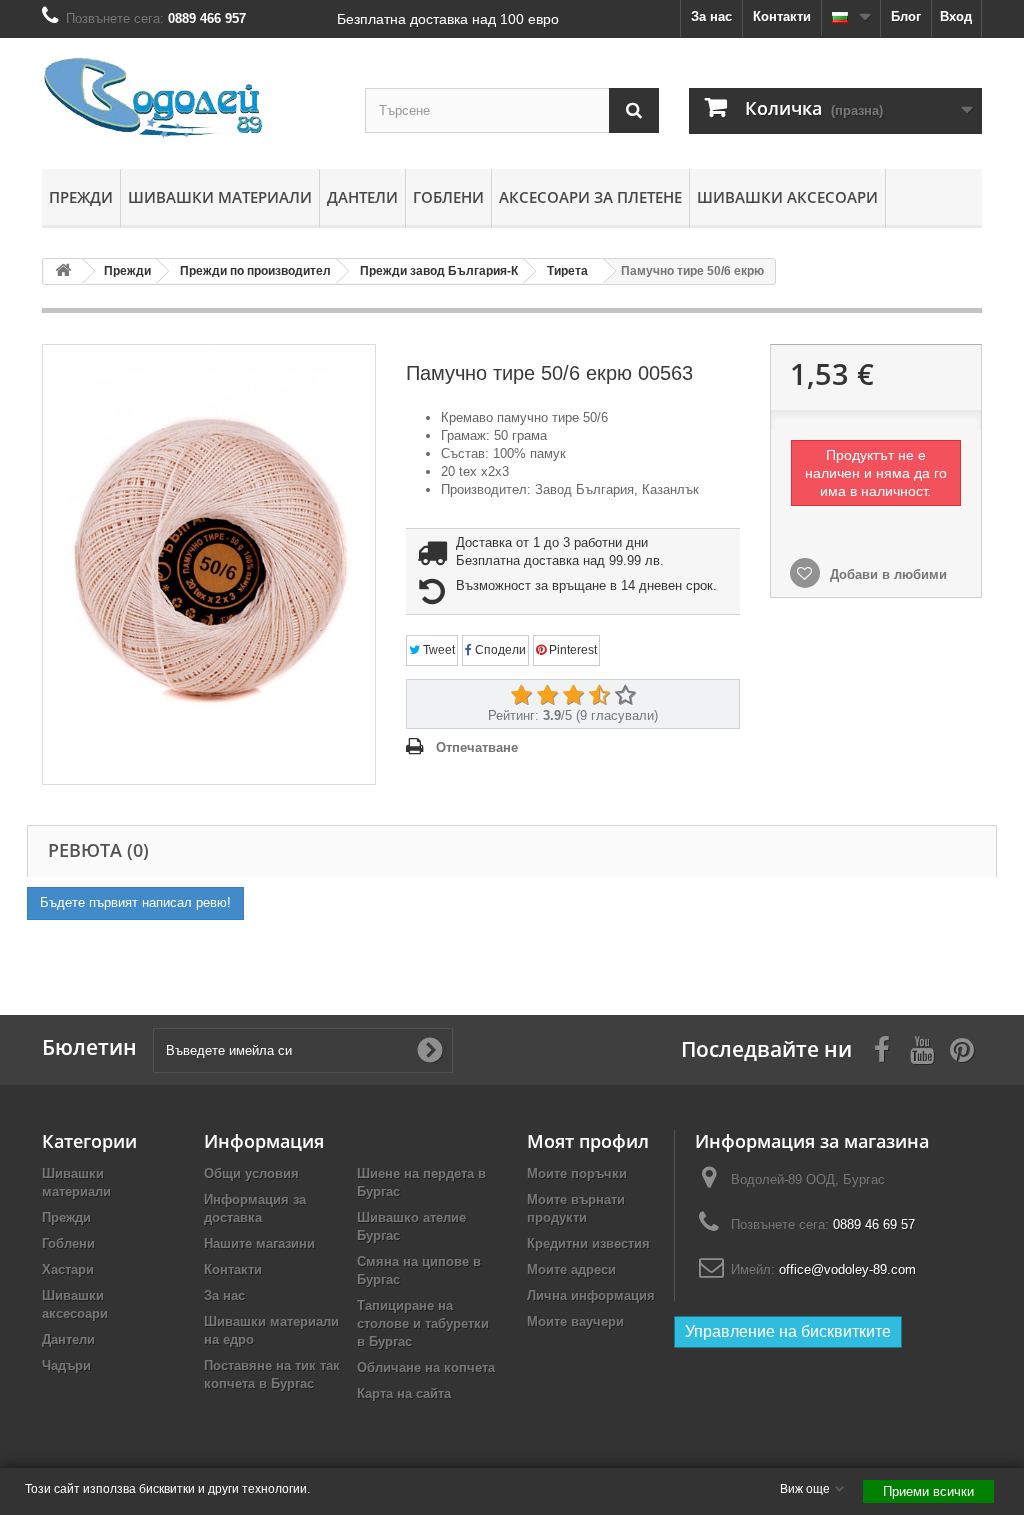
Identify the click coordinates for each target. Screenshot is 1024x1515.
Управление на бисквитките (788, 1331)
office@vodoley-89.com (847, 1269)
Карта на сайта (404, 1393)
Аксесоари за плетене (590, 197)
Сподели (499, 650)
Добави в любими (886, 574)
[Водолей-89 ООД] (188, 98)
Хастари (68, 1269)
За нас (711, 16)
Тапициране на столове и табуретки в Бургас (423, 1323)
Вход (956, 16)
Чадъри (66, 1365)
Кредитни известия (588, 1243)
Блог (906, 16)
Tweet (437, 650)
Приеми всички (928, 1491)
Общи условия (251, 1173)
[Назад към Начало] (63, 271)
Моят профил (588, 1141)
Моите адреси (571, 1269)
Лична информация (591, 1295)
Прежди (81, 197)
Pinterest (571, 650)
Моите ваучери (575, 1321)
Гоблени (448, 197)
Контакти (782, 16)
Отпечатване (477, 747)
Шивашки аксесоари (787, 197)
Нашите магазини (259, 1243)
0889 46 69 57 (874, 1224)
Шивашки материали (220, 197)
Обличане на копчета (426, 1367)
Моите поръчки (577, 1173)
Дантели (362, 197)
